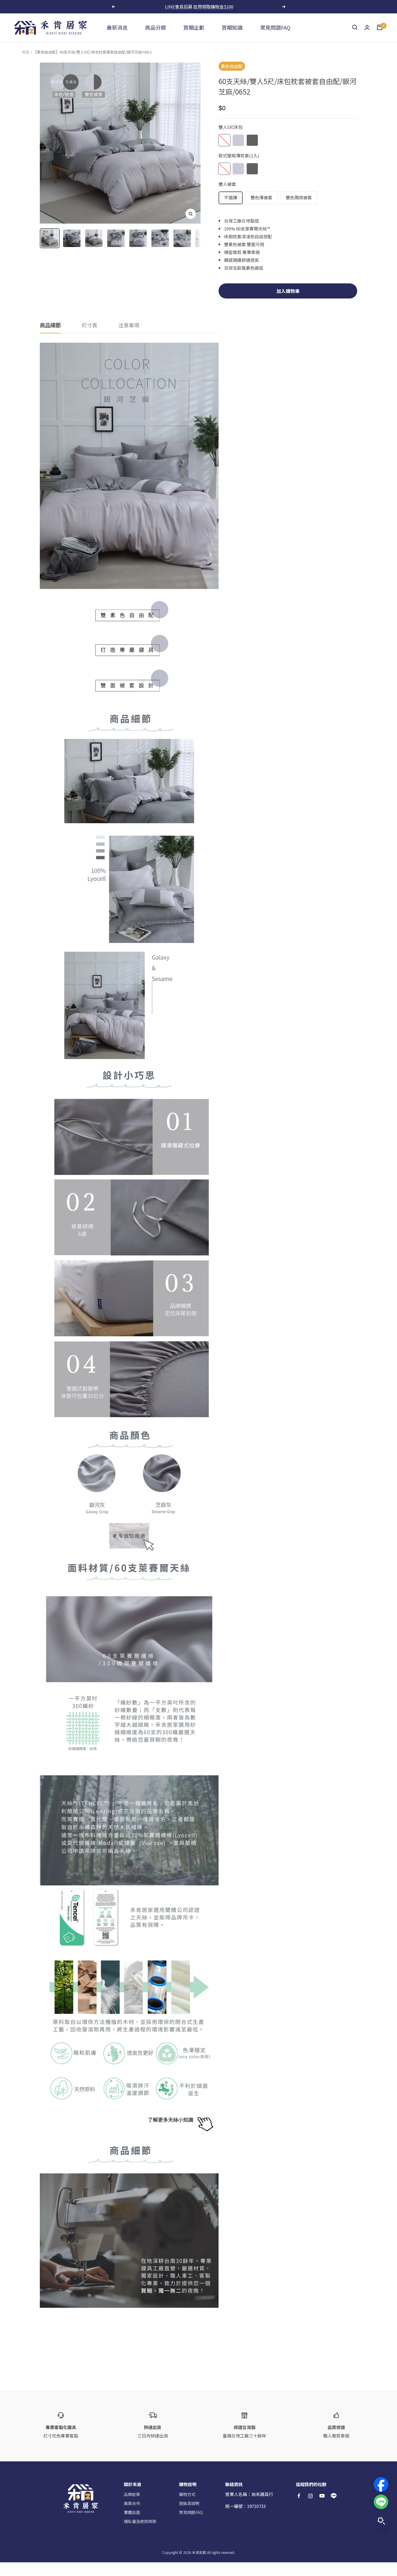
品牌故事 (132, 2494)
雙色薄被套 (261, 197)
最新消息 (117, 27)
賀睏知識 (232, 27)
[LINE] (381, 2502)
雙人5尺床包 (231, 127)
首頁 (26, 52)
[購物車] (380, 27)
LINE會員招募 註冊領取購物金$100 (199, 7)
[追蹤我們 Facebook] (299, 2496)
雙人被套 (227, 184)
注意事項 (129, 325)
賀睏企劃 (194, 27)
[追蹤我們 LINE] (334, 2496)
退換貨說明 (189, 2503)
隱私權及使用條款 (140, 2521)
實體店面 (132, 2512)
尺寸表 (90, 325)
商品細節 (50, 325)
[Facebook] (381, 2484)
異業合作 (132, 2503)
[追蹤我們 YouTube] (322, 2496)
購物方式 (187, 2494)
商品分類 (155, 27)
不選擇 (231, 197)
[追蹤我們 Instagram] (310, 2496)
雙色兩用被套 (299, 197)
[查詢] (355, 27)
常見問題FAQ (275, 27)
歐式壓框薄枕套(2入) (239, 156)
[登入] (367, 27)
